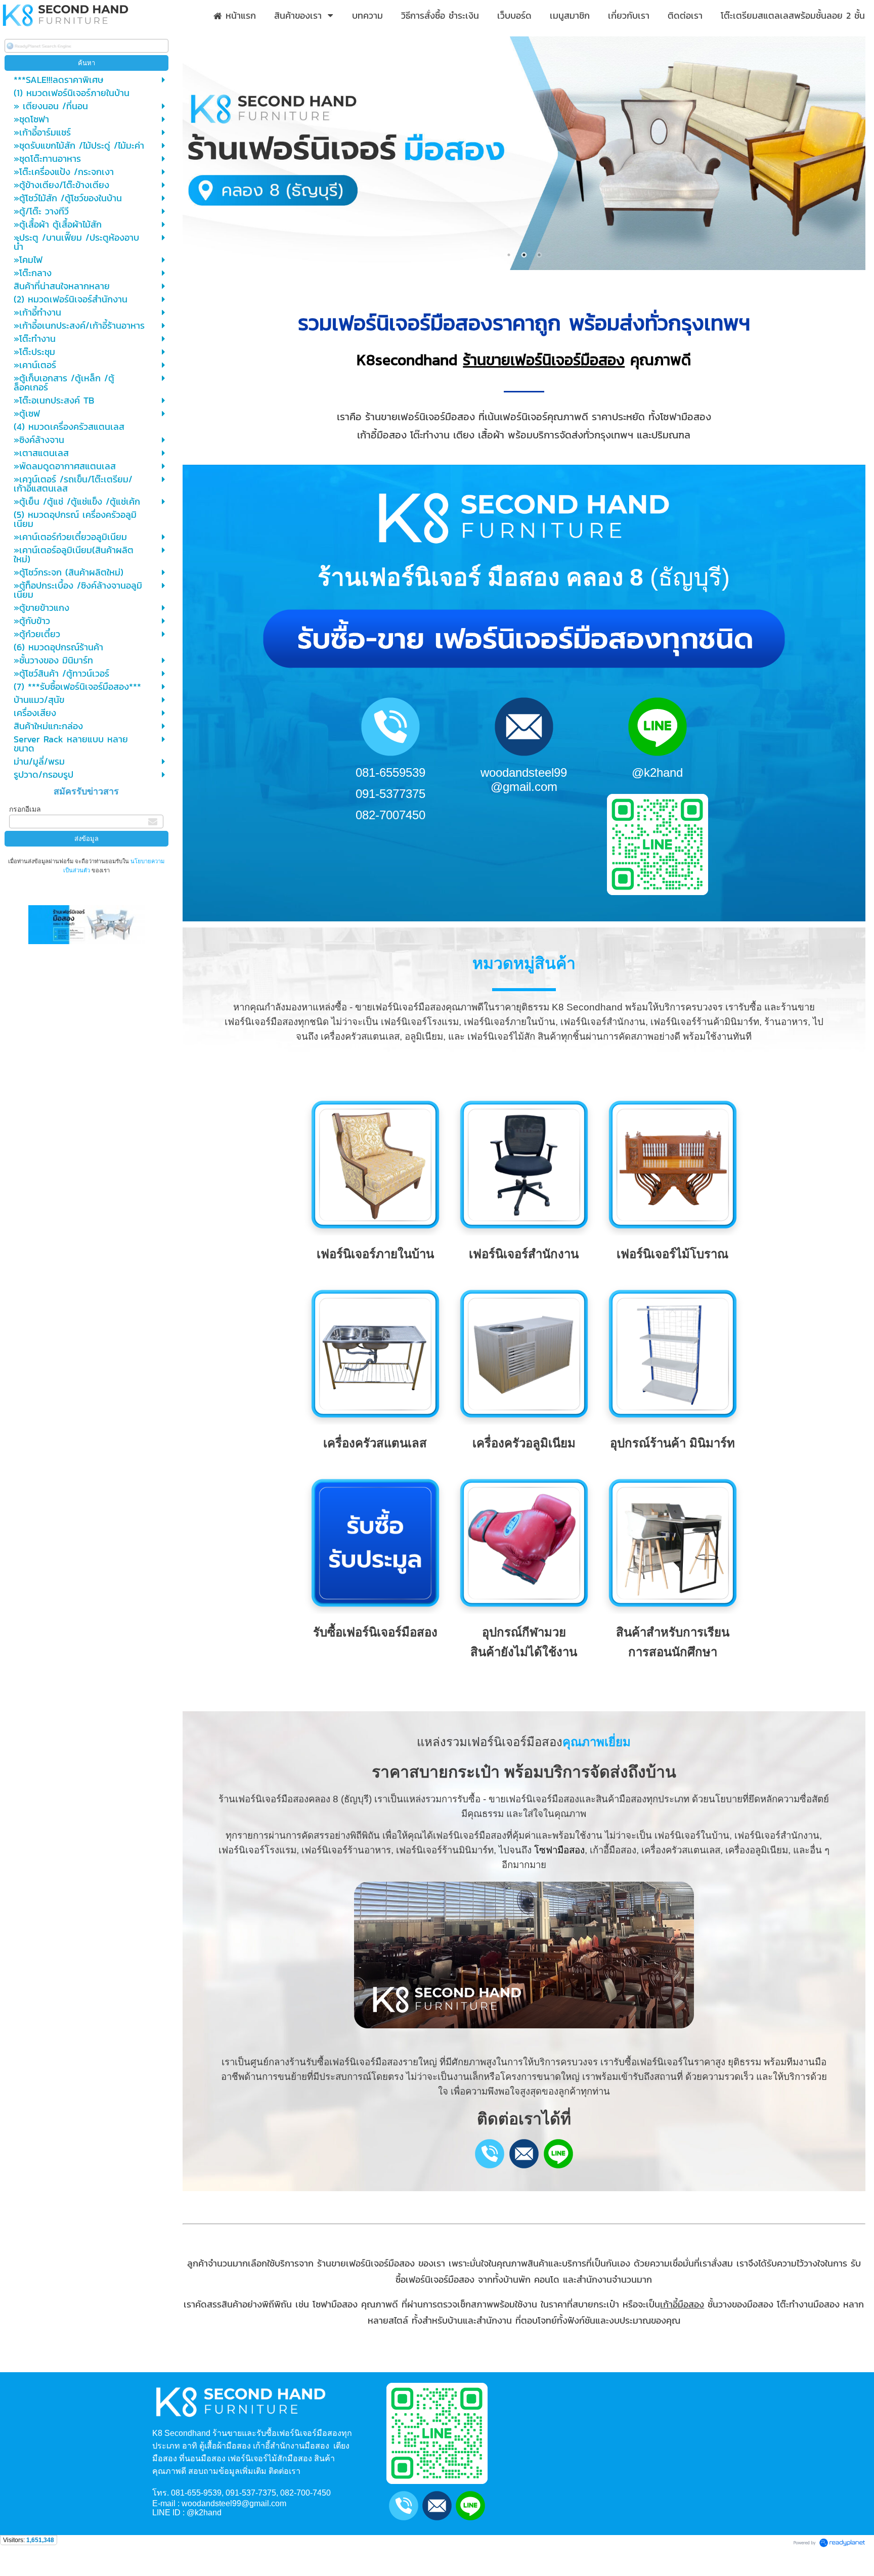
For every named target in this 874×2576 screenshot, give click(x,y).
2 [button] (524, 255)
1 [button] (509, 255)
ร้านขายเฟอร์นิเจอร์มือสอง (544, 360)
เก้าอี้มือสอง (682, 2304)
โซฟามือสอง (559, 1850)
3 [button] (539, 255)
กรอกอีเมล (25, 809)
